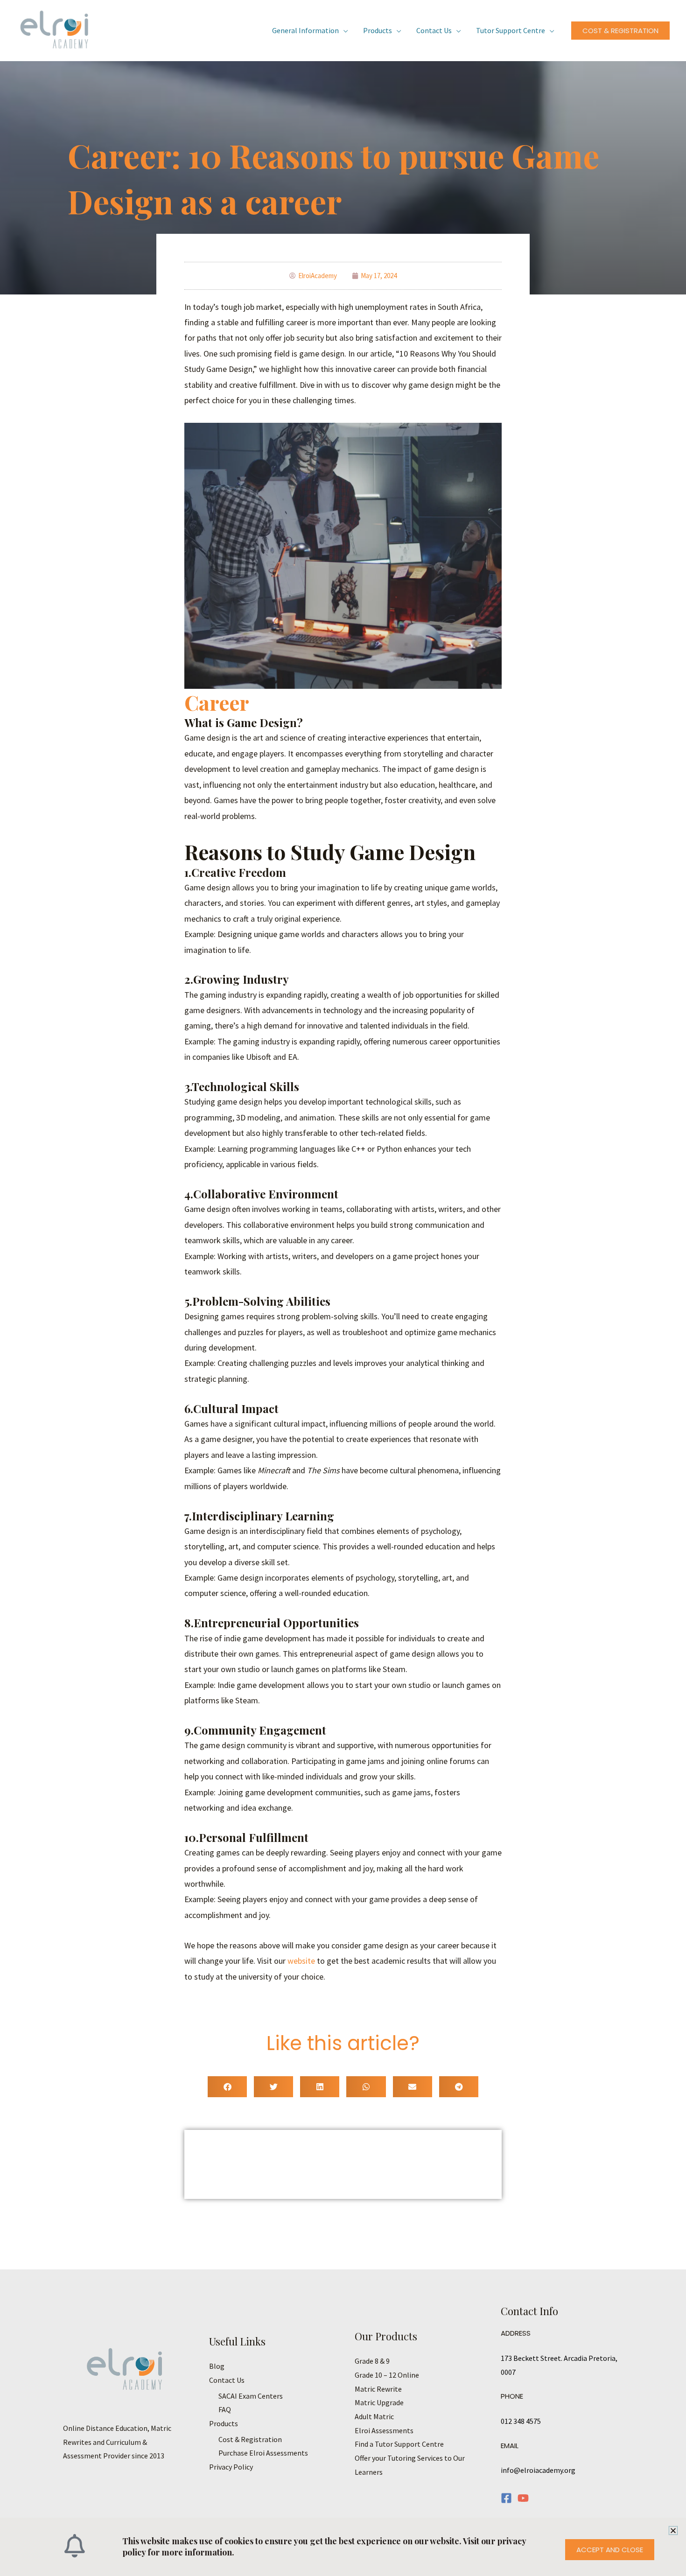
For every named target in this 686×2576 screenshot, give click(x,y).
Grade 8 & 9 (372, 2361)
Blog (217, 2366)
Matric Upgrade (379, 2402)
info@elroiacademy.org (538, 2470)
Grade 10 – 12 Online (387, 2375)
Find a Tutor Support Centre (399, 2444)
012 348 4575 (521, 2421)
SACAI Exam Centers (251, 2396)
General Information (305, 30)
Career (217, 702)
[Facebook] (506, 2498)
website (302, 1961)
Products (378, 30)
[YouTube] (523, 2498)
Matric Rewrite (378, 2389)
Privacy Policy (231, 2467)
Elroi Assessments (384, 2430)
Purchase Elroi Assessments (263, 2453)
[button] (620, 31)
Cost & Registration (250, 2439)
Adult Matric (374, 2416)
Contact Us (434, 30)
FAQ (225, 2409)
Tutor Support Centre (511, 30)
